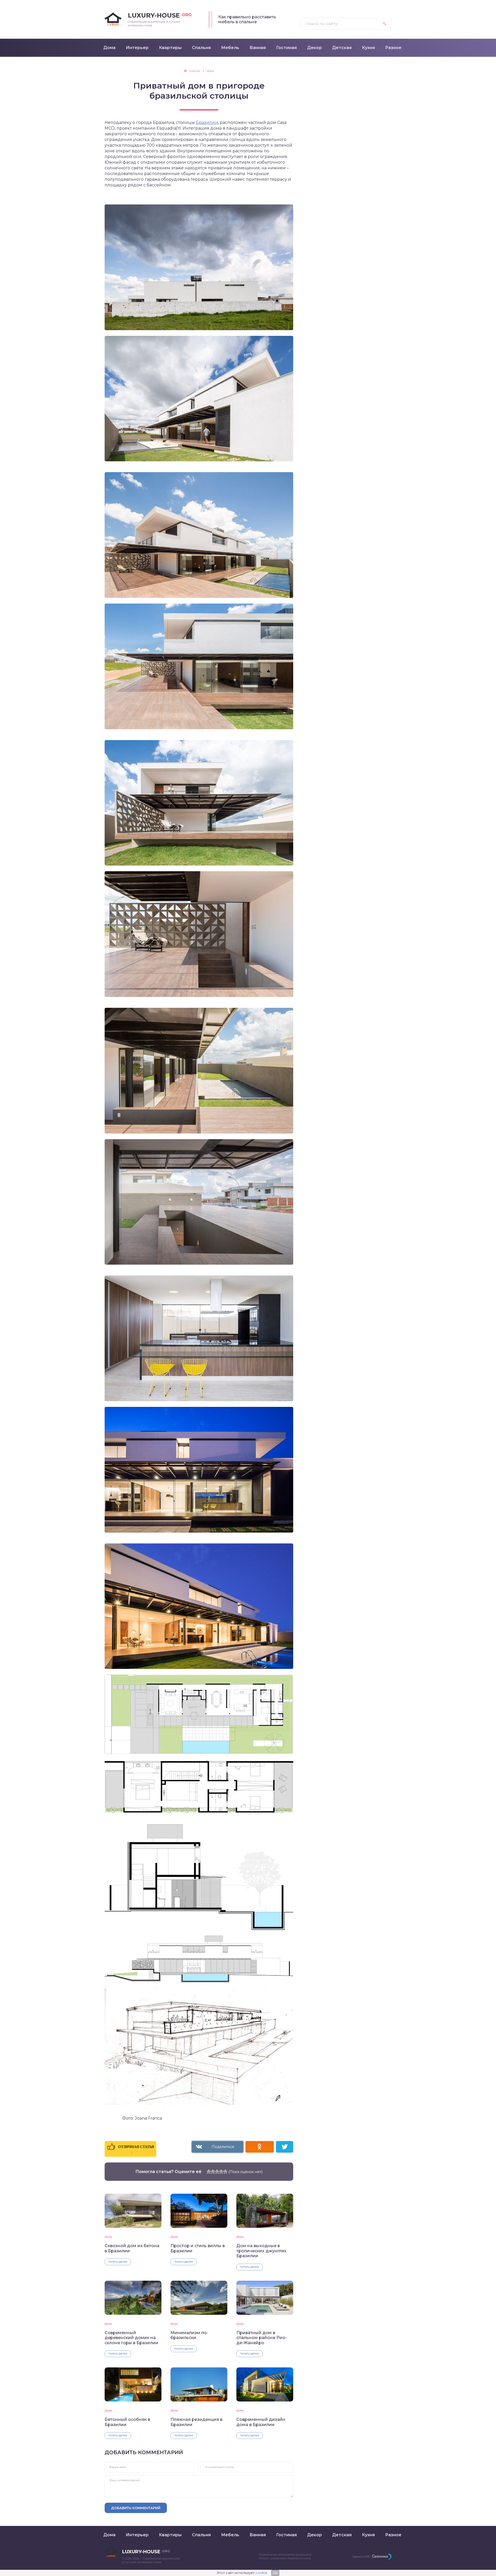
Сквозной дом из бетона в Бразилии (132, 2248)
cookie (261, 2573)
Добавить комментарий (136, 2508)
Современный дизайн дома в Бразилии (261, 2422)
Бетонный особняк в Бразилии (127, 2422)
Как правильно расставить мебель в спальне (247, 19)
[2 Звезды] (213, 2171)
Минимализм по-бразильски (189, 2335)
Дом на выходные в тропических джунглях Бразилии (261, 2251)
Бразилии (207, 122)
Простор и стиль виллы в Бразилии (198, 2248)
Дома (108, 2237)
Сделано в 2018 (361, 2557)
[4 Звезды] (221, 2171)
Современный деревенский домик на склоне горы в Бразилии (131, 2338)
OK (275, 2573)
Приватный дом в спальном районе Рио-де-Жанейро (262, 2338)
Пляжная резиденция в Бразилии (196, 2422)
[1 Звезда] (209, 2171)
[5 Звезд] (225, 2171)
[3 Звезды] (217, 2171)
